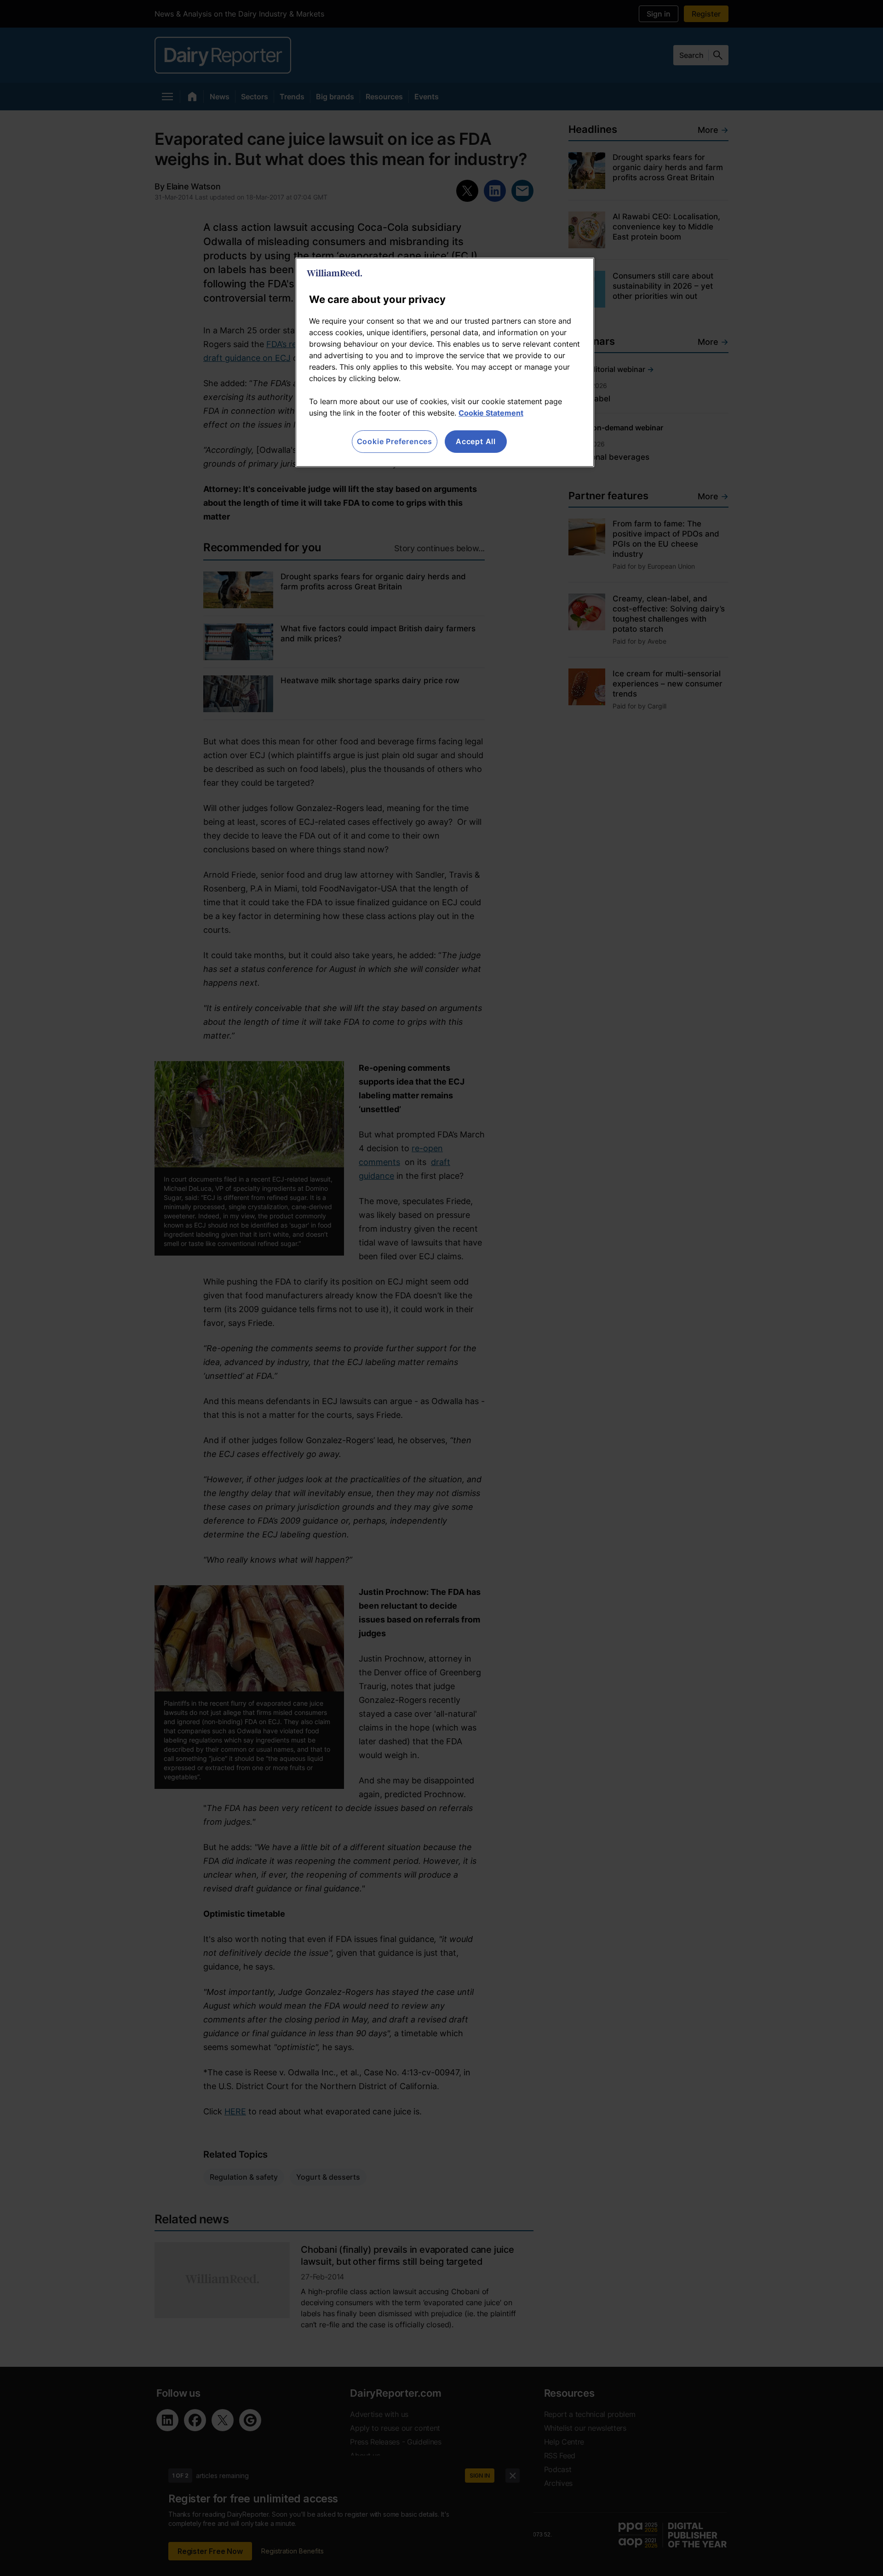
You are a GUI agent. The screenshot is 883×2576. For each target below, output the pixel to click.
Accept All (476, 441)
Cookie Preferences (395, 441)
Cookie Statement (491, 413)
